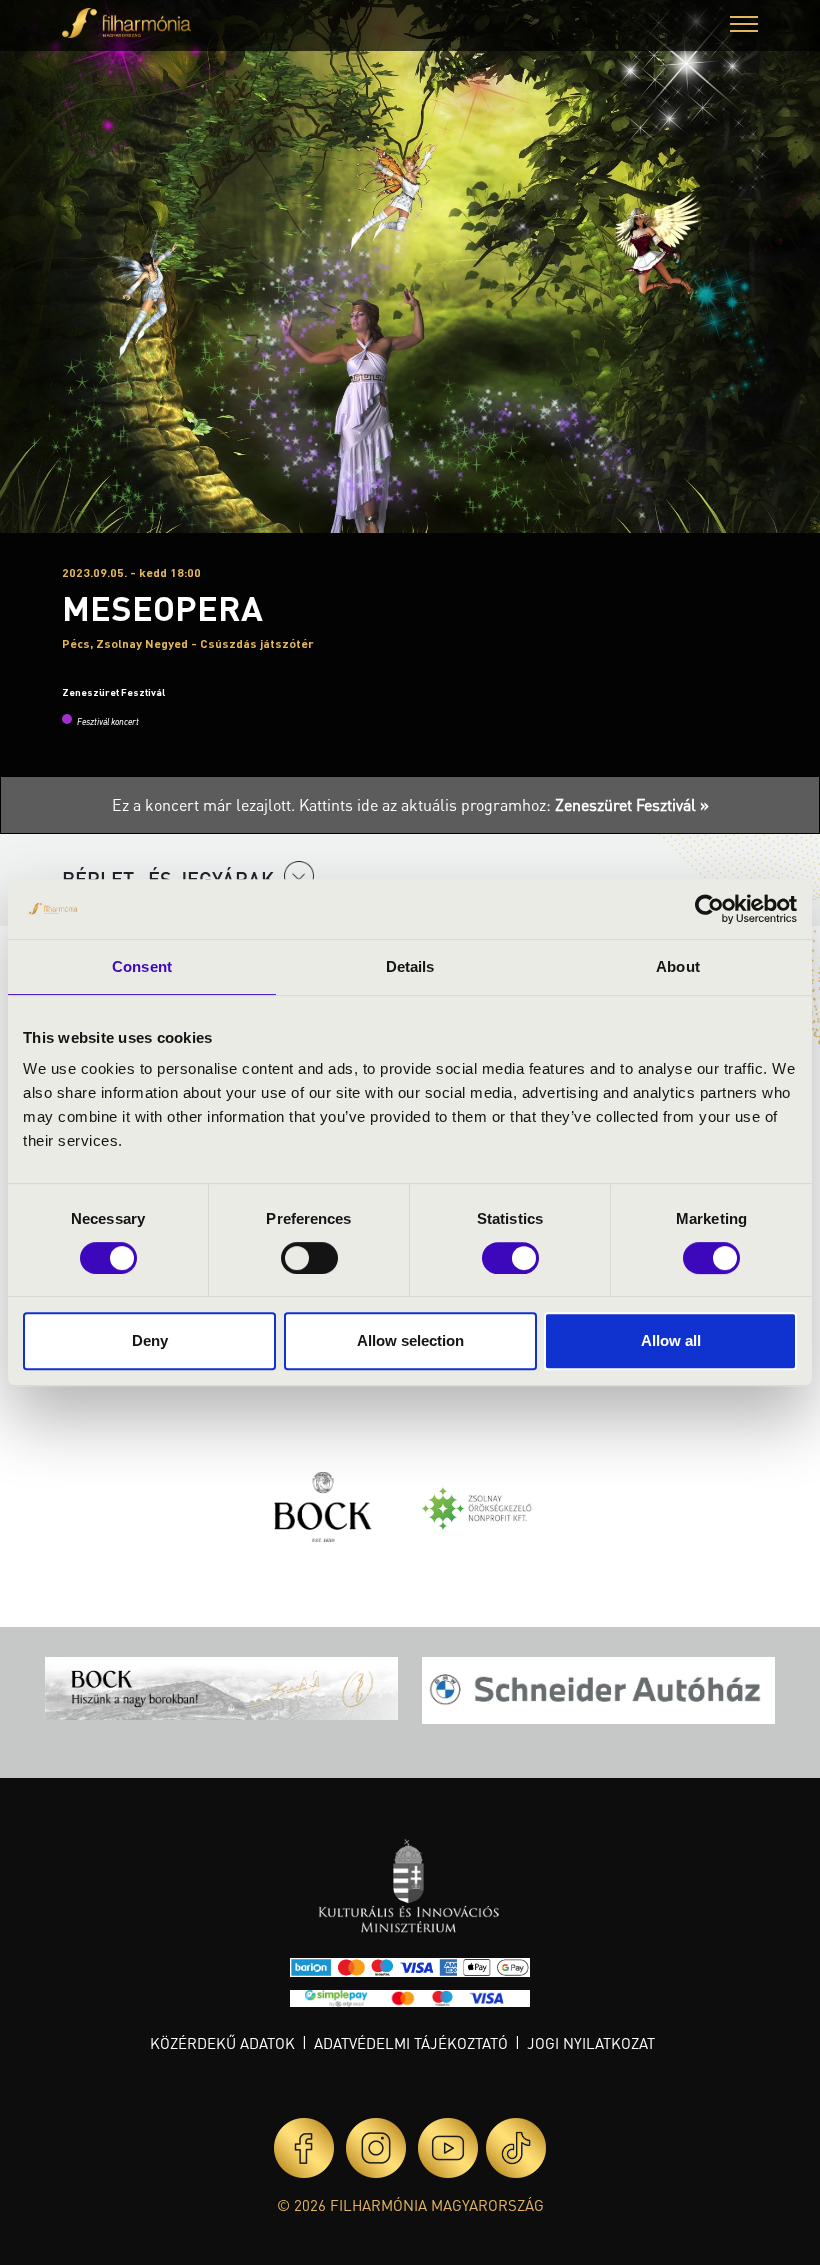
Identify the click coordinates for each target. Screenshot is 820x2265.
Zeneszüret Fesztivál (113, 692)
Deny (150, 1340)
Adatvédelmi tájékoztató (411, 2043)
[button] (744, 26)
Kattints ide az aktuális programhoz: (504, 804)
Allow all (671, 1340)
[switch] (309, 1258)
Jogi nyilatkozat (591, 2043)
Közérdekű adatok (222, 2043)
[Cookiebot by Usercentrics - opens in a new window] (709, 909)
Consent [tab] (142, 966)
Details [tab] (410, 966)
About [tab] (678, 966)
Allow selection (410, 1340)
